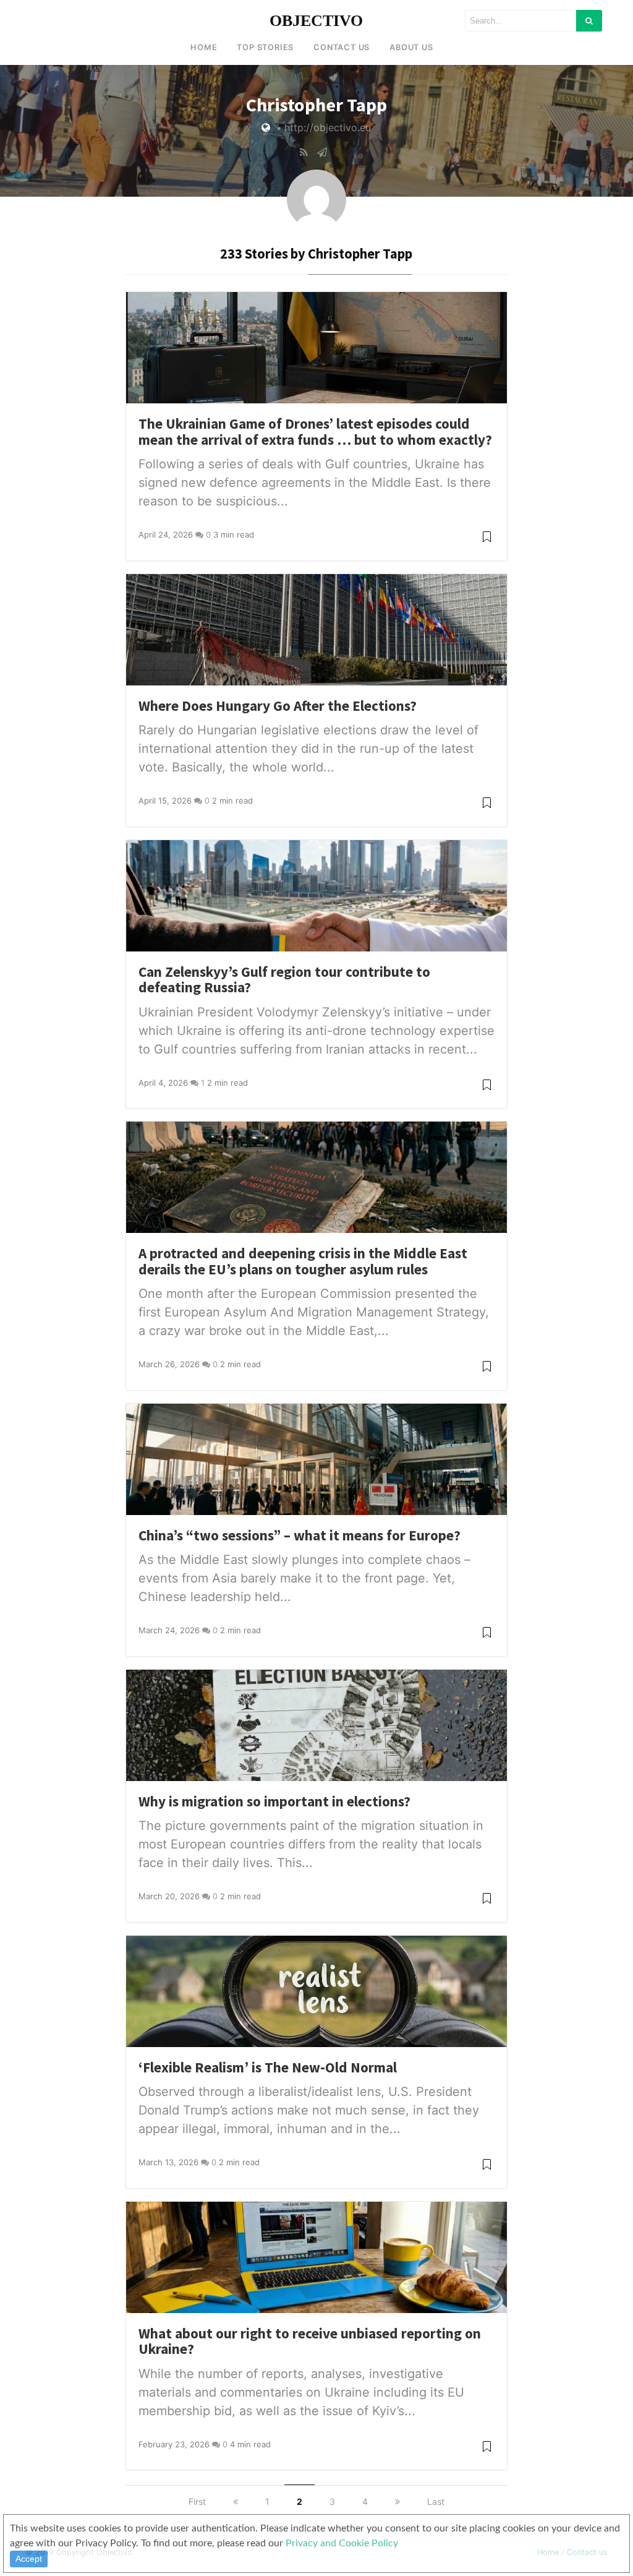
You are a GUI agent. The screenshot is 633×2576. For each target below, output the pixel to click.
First (197, 2501)
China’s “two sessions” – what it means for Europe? (300, 1535)
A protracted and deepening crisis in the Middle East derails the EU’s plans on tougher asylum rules (303, 1261)
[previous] (236, 2501)
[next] (397, 2501)
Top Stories (265, 47)
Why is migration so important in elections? (274, 1801)
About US (411, 47)
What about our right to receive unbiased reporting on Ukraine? (310, 2341)
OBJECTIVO (316, 21)
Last (436, 2501)
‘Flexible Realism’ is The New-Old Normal (268, 2067)
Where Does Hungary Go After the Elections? (278, 706)
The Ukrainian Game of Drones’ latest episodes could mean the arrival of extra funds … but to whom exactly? (315, 431)
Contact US (342, 47)
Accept (29, 2559)
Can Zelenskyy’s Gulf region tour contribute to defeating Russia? (284, 980)
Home (204, 47)
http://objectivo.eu (328, 127)
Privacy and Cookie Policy (342, 2543)
